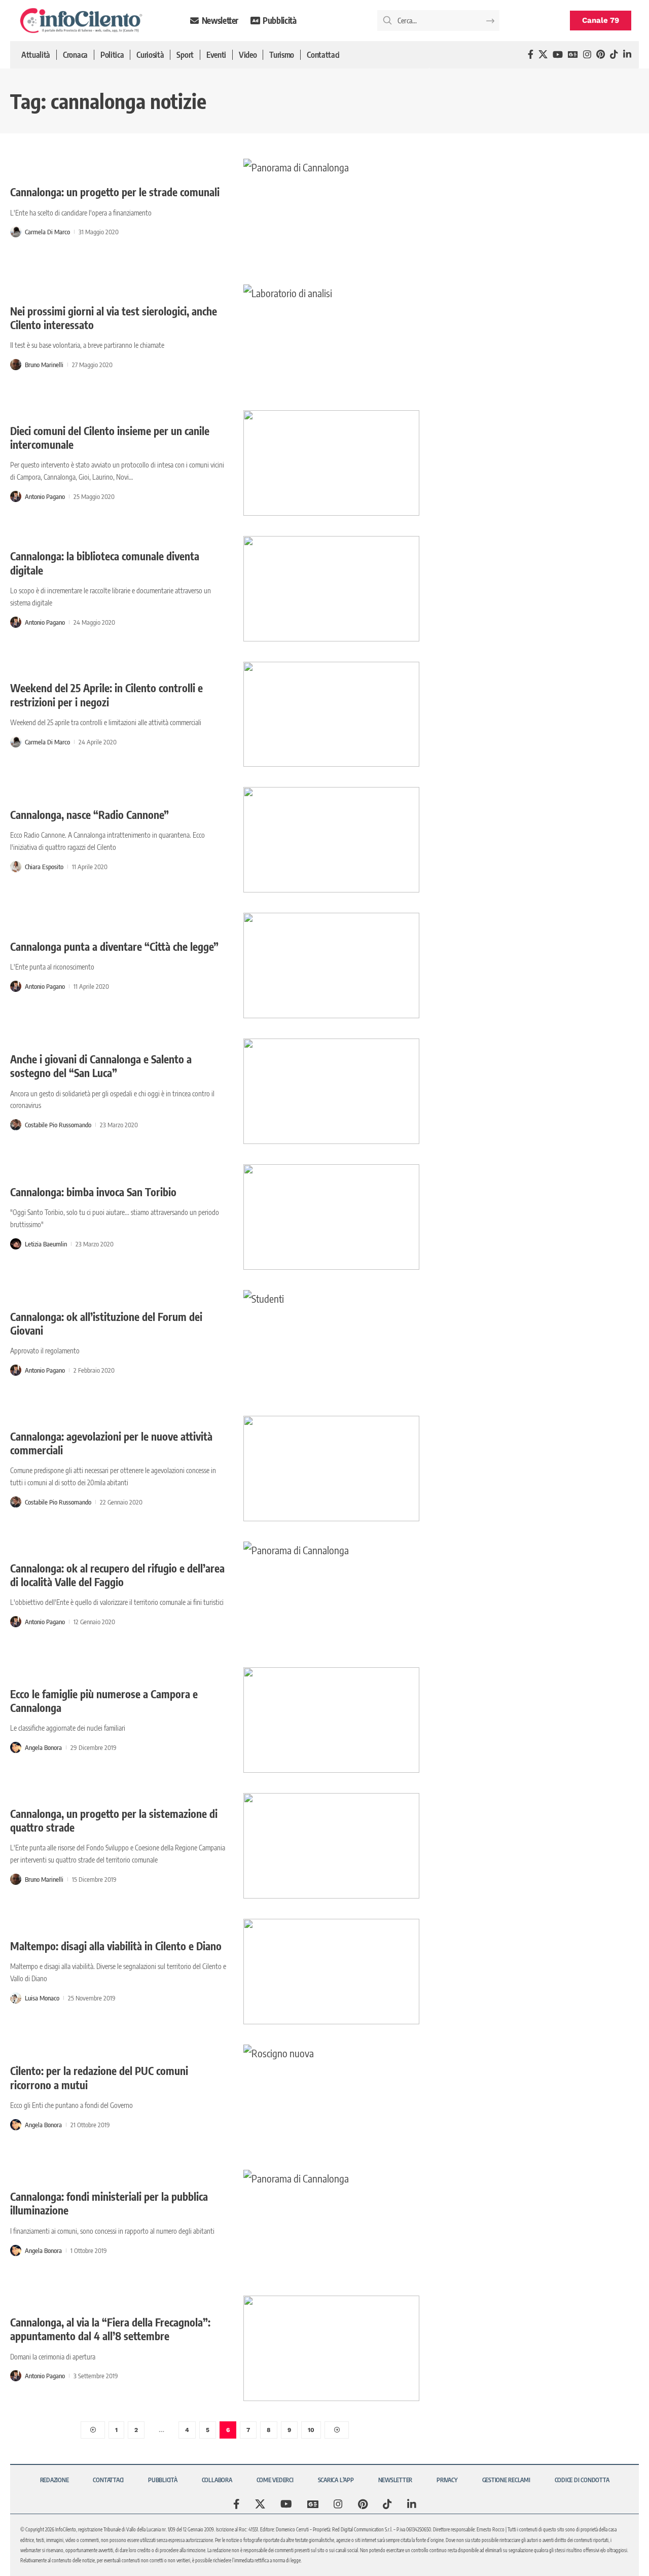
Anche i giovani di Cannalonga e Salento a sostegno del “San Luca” (101, 1066)
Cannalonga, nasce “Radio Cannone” (89, 815)
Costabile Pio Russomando (58, 1125)
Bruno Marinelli (44, 365)
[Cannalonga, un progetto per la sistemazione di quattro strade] (331, 1846)
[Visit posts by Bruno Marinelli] (16, 365)
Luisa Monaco (42, 1998)
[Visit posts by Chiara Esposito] (16, 867)
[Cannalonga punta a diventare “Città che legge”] (331, 965)
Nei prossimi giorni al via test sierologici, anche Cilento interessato (114, 318)
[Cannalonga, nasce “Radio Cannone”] (331, 840)
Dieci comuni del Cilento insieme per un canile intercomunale (110, 438)
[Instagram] (587, 55)
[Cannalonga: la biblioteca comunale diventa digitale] (331, 589)
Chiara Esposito (44, 867)
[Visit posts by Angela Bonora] (16, 1747)
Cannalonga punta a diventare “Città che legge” (114, 946)
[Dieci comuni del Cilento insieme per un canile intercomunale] (331, 463)
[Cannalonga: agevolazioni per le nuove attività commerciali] (331, 1469)
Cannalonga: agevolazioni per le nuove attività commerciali (111, 1443)
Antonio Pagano (45, 496)
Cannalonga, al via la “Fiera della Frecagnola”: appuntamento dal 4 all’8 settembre (110, 2329)
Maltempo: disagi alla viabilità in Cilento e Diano (116, 1946)
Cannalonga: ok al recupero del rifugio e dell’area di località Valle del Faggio (117, 1575)
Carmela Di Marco (47, 232)
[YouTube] (558, 55)
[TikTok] (614, 55)
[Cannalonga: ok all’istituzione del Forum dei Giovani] (331, 1343)
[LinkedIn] (627, 55)
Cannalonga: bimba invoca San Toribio (93, 1192)
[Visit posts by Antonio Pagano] (16, 496)
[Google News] (573, 55)
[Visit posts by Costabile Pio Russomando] (16, 1125)
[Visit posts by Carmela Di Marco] (16, 232)
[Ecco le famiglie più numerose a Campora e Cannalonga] (331, 1720)
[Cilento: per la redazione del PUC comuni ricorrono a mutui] (331, 2097)
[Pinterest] (601, 55)
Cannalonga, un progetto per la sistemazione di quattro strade (114, 1820)
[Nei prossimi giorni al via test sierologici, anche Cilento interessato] (331, 337)
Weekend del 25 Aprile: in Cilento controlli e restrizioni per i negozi (106, 695)
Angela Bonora (43, 1747)
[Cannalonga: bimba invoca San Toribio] (331, 1217)
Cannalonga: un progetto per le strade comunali (115, 192)
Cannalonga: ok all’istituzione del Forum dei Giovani (106, 1323)
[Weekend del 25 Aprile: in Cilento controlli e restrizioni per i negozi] (331, 714)
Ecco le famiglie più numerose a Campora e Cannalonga (104, 1701)
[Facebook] (531, 55)
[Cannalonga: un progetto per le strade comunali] (331, 211)
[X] (543, 55)
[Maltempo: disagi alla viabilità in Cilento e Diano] (331, 1972)
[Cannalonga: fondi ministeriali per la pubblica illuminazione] (331, 2223)
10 (311, 2430)
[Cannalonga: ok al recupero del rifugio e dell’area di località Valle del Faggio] (331, 1594)
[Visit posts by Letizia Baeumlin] (16, 1244)
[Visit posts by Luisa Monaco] (16, 1998)
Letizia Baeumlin (46, 1244)
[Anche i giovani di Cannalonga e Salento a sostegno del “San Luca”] (331, 1091)
